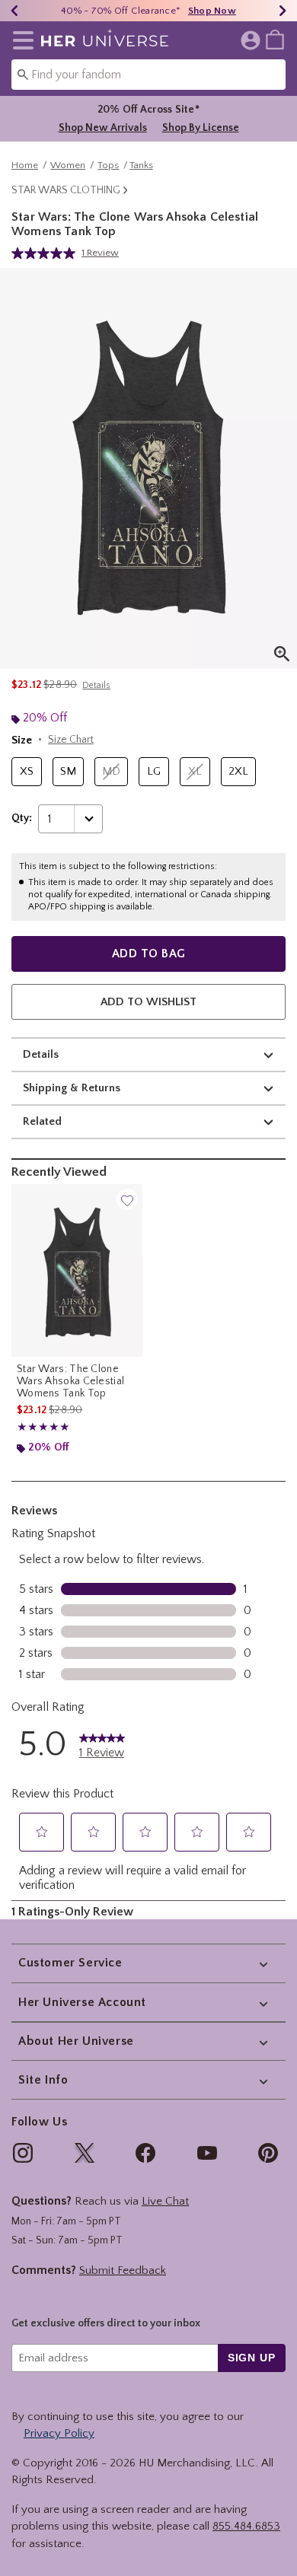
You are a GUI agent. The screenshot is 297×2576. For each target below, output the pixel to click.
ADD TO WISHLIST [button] (148, 1002)
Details (41, 1054)
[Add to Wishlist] (127, 1199)
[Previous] (14, 11)
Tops (108, 165)
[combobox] (148, 75)
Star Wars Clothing (66, 190)
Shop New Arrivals (103, 128)
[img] (23, 2153)
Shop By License (201, 128)
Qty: (22, 818)
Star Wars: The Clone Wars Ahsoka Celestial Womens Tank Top (70, 1381)
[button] (20, 40)
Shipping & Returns (72, 1088)
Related (42, 1121)
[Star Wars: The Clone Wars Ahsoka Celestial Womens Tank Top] (77, 1270)
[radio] (27, 772)
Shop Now (212, 11)
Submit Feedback (123, 2270)
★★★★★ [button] (43, 1427)
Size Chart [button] (71, 740)
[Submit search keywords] (23, 74)
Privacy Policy (59, 2433)
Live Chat (165, 2201)
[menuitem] (275, 39)
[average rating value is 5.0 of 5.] (46, 253)
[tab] (148, 468)
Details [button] (96, 685)
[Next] (283, 11)
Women (68, 165)
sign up (252, 2358)
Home (25, 165)
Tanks (141, 165)
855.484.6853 (246, 2526)
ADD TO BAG (149, 954)
